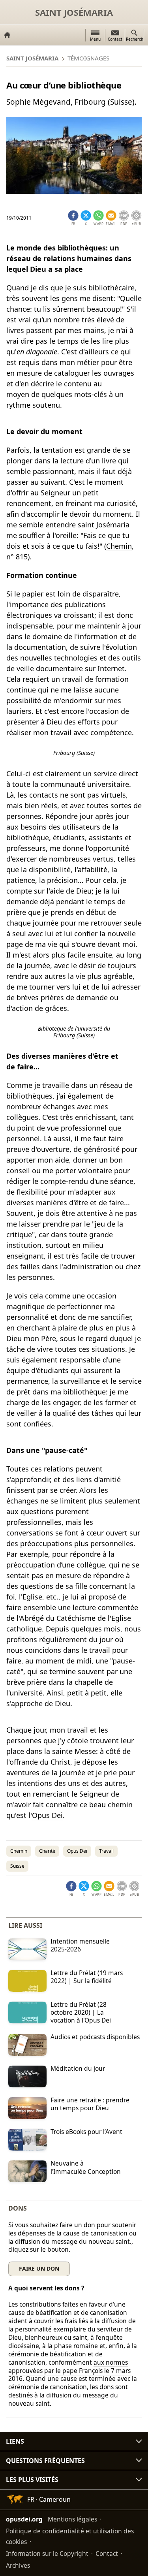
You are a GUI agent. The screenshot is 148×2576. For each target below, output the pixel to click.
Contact (107, 2553)
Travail (106, 1851)
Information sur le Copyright (47, 2553)
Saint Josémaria (74, 12)
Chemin (119, 546)
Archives (18, 2565)
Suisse (17, 1866)
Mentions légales (72, 2519)
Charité (47, 1851)
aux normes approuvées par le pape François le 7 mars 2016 (69, 2371)
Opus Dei (47, 1815)
